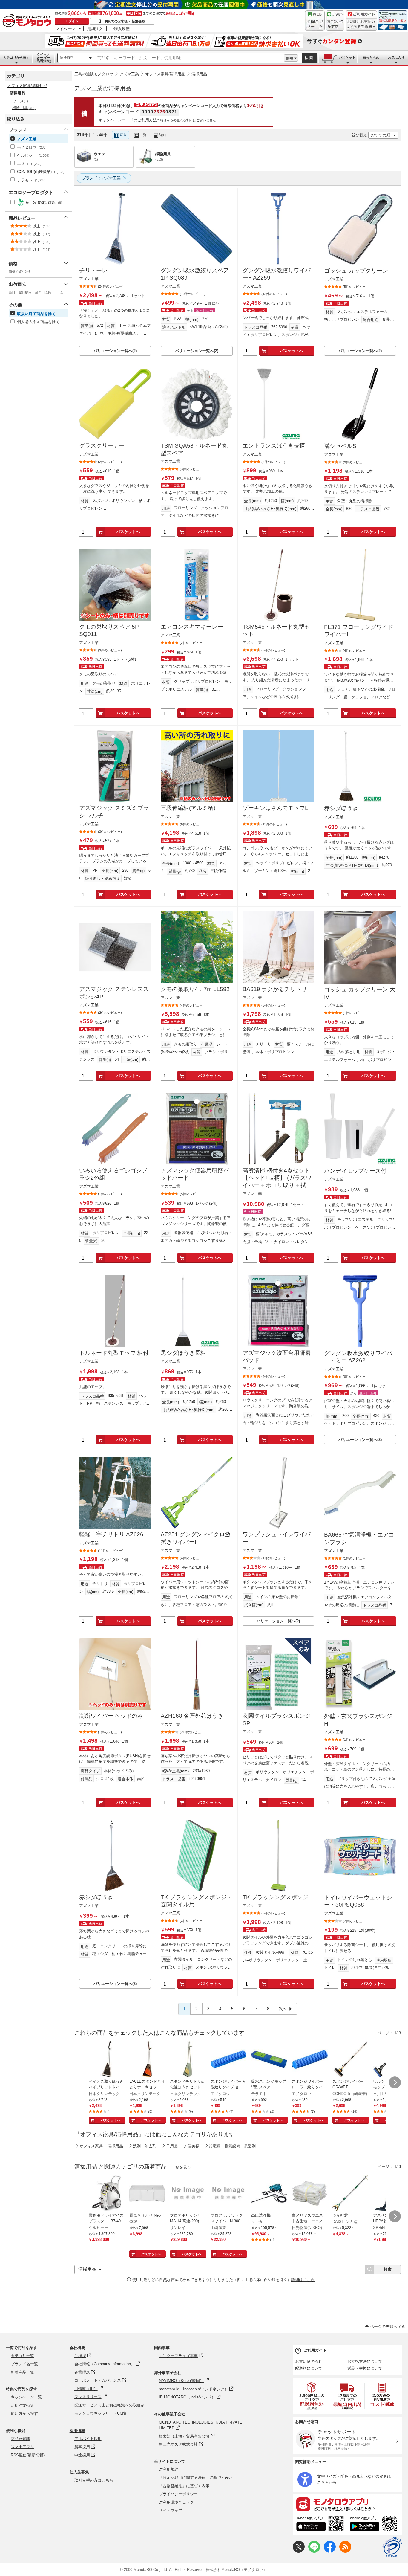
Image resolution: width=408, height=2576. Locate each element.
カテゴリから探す (16, 57)
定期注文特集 (22, 2405)
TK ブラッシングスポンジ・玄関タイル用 (196, 1901)
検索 (309, 58)
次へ (283, 2009)
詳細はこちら (303, 2280)
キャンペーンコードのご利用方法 (128, 120)
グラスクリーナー (102, 446)
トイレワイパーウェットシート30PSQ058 (358, 1901)
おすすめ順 (381, 135)
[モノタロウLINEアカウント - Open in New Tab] (314, 2551)
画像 (123, 135)
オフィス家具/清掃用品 (165, 74)
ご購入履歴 (120, 29)
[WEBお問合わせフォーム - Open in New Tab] (315, 21)
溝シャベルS (340, 446)
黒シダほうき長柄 (183, 1353)
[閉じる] (241, 130)
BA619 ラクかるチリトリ (275, 989)
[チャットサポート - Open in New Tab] (335, 21)
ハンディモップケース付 (355, 1171)
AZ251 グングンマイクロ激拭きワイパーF (196, 1538)
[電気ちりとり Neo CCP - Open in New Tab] (147, 2194)
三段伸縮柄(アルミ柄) (188, 808)
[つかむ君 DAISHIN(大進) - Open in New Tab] (350, 2194)
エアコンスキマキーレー (192, 627)
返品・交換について (365, 2368)
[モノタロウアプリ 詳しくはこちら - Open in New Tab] (347, 2504)
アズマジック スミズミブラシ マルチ (114, 812)
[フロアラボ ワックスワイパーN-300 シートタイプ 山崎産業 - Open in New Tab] (228, 2194)
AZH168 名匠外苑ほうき (192, 1716)
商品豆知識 (20, 2439)
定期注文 (95, 29)
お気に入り (396, 57)
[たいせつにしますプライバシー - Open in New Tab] (392, 2547)
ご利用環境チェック (176, 2502)
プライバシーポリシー (178, 2494)
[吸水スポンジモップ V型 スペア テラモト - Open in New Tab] (269, 2060)
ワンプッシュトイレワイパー (277, 1538)
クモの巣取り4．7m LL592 (195, 989)
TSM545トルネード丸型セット (276, 630)
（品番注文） (43, 58)
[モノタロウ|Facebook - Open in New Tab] (330, 2551)
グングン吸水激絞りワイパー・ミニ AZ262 (358, 1357)
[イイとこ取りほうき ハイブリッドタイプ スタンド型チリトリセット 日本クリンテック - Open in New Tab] (107, 2060)
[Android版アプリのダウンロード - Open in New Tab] (375, 2524)
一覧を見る (181, 2167)
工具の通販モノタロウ (94, 74)
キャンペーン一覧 (26, 2397)
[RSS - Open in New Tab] (345, 2551)
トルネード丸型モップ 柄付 (114, 1353)
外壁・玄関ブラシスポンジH (358, 1720)
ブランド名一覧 (24, 2364)
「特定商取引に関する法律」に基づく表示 (196, 2477)
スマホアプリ (22, 2447)
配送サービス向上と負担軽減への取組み (109, 2405)
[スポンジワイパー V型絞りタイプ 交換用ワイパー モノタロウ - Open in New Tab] (228, 2060)
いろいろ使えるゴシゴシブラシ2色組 (113, 1174)
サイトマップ (171, 2510)
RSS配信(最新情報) (28, 2455)
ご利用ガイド (315, 2350)
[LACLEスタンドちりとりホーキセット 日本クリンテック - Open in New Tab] (147, 2060)
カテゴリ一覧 (22, 2356)
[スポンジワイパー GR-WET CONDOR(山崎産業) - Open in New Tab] (350, 2060)
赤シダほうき (341, 808)
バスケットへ (292, 351)
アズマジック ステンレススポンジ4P (114, 993)
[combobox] (189, 58)
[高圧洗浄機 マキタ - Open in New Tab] (269, 2194)
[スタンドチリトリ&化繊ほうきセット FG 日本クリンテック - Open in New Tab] (188, 2060)
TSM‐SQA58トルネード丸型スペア (194, 449)
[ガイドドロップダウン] (361, 25)
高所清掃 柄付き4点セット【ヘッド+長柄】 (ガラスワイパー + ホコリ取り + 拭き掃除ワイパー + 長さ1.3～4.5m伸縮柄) (277, 1178)
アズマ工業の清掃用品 (103, 88)
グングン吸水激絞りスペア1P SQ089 (195, 274)
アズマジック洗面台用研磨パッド (277, 1357)
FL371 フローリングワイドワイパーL (359, 631)
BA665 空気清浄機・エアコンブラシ (359, 1538)
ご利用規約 (169, 2469)
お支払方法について (365, 2362)
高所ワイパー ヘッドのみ (111, 1716)
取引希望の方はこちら (94, 2480)
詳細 (290, 58)
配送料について (309, 2368)
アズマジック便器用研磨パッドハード (195, 1174)
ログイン (72, 21)
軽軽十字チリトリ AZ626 (111, 1534)
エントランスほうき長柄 (274, 446)
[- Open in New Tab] (312, 2396)
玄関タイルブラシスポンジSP (277, 1720)
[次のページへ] (395, 2082)
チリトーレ (93, 270)
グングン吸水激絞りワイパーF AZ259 (277, 274)
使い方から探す (24, 2414)
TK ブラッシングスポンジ (275, 1897)
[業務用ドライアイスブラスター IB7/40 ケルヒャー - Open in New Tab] (107, 2194)
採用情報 (77, 2431)
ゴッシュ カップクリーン (356, 271)
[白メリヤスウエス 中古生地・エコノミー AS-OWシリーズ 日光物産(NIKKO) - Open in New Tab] (310, 2194)
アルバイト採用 (88, 2439)
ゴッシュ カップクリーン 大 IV (360, 993)
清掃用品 (67, 58)
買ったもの (371, 57)
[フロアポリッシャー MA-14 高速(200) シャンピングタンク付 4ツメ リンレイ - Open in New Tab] (188, 2194)
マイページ (65, 29)
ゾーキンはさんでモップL (275, 808)
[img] (28, 21)
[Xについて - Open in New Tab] (299, 2551)
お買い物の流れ (309, 2362)
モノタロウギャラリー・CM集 (101, 2413)
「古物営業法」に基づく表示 (184, 2486)
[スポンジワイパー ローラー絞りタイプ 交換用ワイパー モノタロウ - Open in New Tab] (310, 2060)
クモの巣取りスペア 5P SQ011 (109, 630)
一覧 (143, 135)
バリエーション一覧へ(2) (115, 351)
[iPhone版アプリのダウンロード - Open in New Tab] (320, 2524)
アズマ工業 (129, 74)
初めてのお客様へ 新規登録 (125, 21)
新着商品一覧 (22, 2372)
